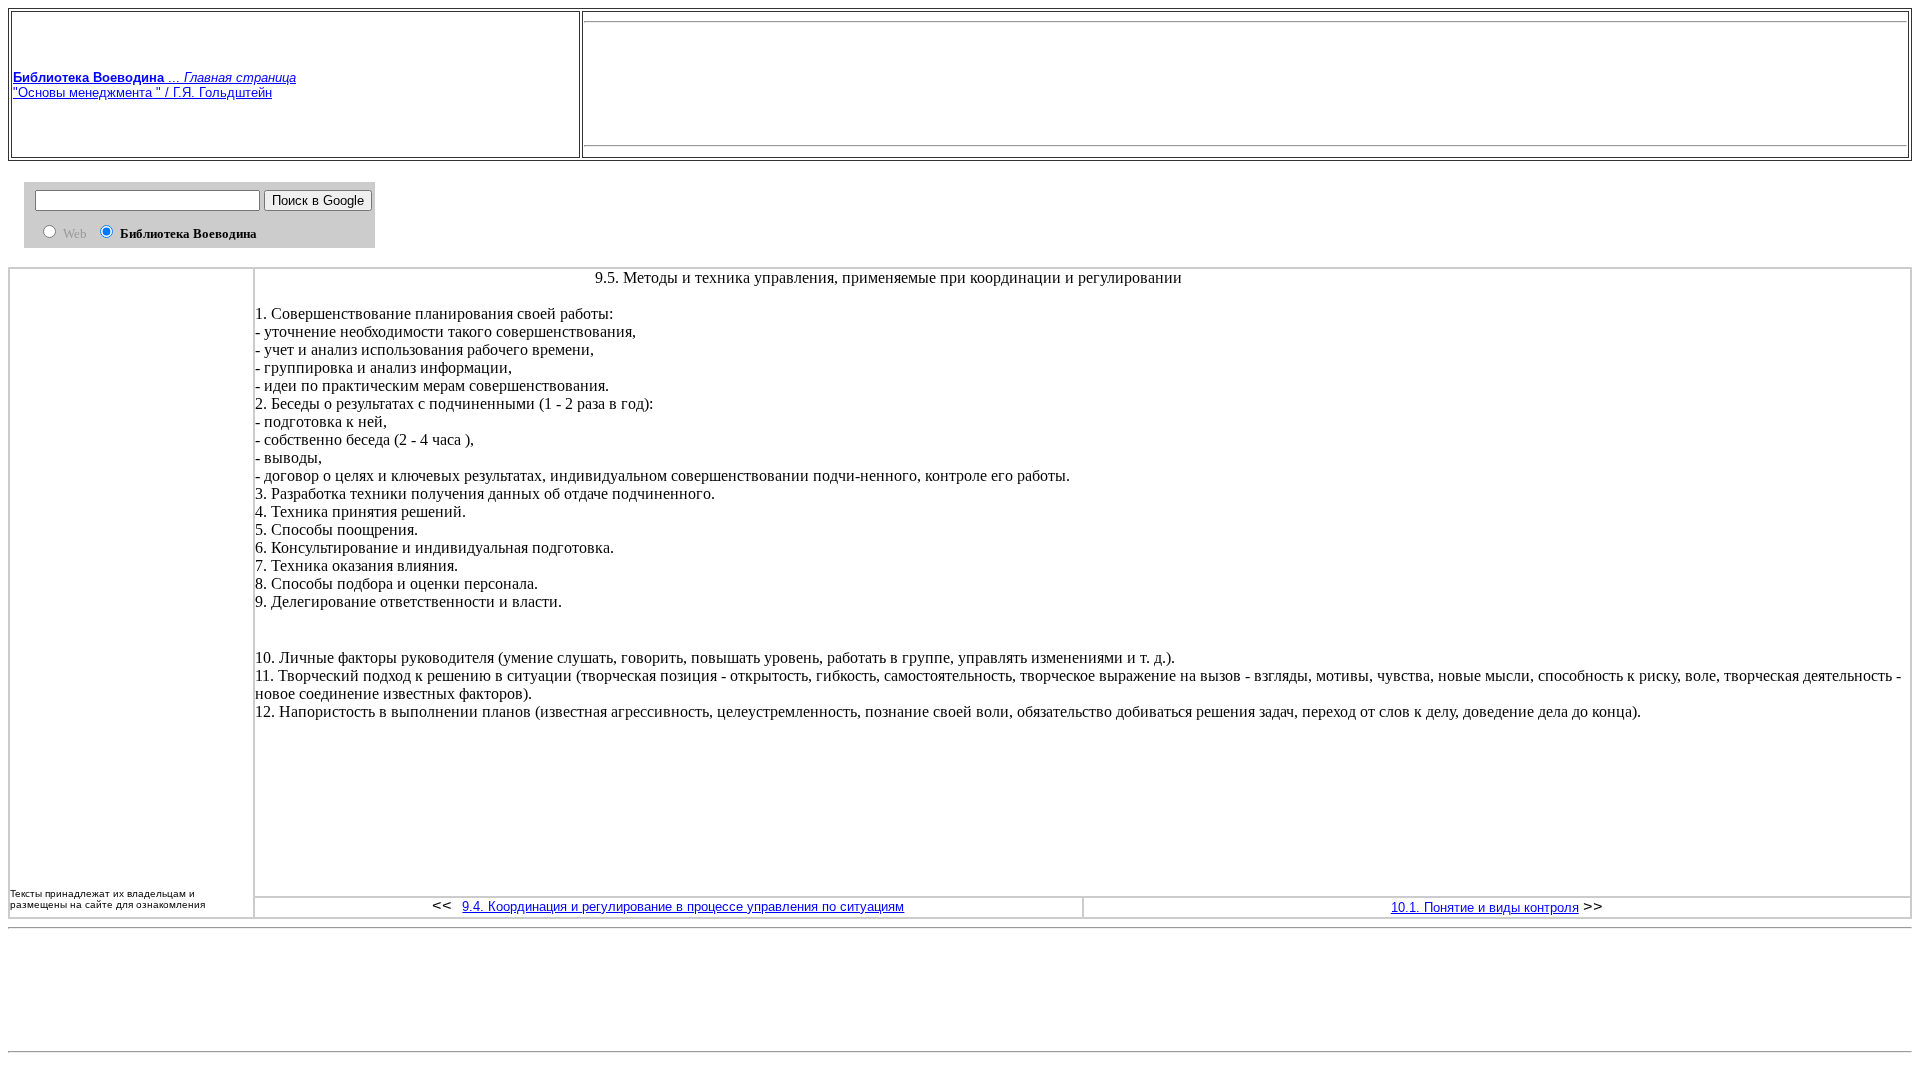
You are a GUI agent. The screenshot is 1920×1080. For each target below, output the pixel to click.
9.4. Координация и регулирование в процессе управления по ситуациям (683, 906)
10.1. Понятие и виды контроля (1485, 907)
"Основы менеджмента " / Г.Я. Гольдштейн (142, 92)
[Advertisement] (1245, 84)
